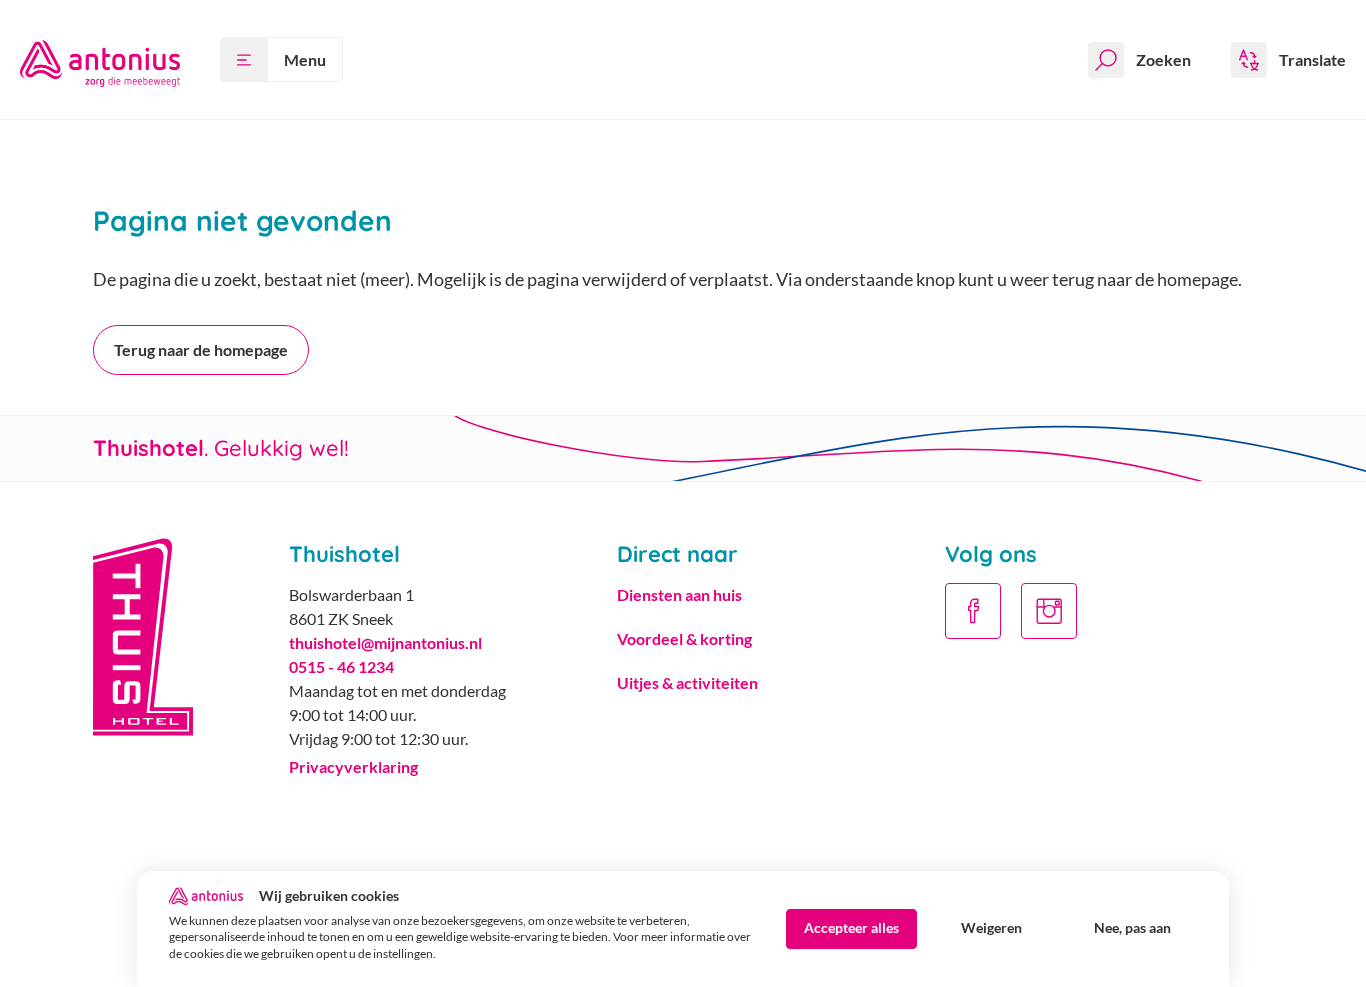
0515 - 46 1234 (341, 666)
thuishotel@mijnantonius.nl (385, 642)
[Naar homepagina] (100, 59)
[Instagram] (1049, 611)
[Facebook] (973, 611)
